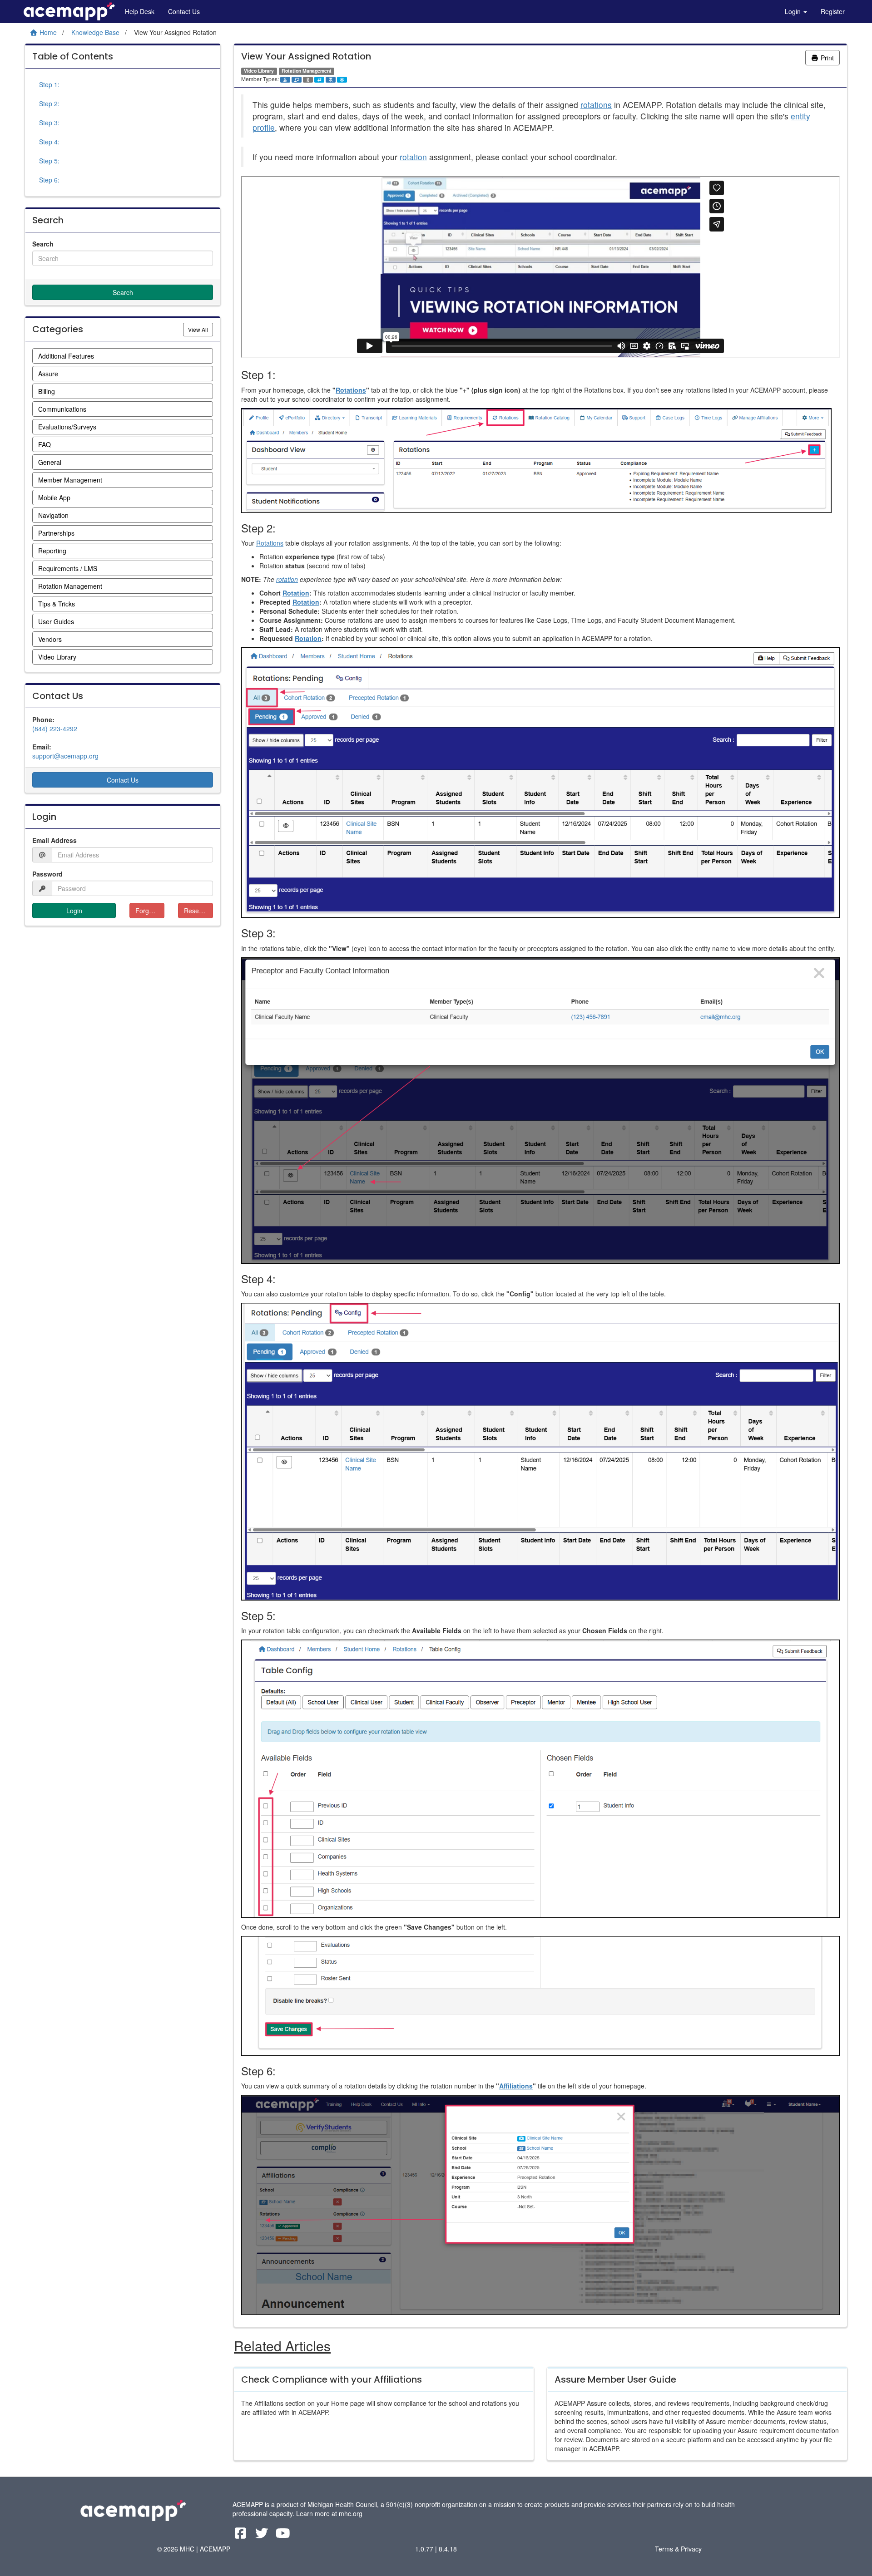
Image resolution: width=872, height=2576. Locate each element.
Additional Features (66, 356)
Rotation (296, 593)
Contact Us (184, 11)
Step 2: (49, 103)
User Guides (56, 621)
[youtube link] (283, 2535)
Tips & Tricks (57, 604)
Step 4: (49, 142)
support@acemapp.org (65, 756)
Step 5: (49, 161)
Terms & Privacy (678, 2549)
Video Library (57, 657)
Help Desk (140, 11)
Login (794, 11)
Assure (48, 374)
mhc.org (351, 2513)
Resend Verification (198, 911)
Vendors (50, 639)
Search (43, 244)
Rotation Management (70, 586)
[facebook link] (241, 2535)
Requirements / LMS (68, 568)
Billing (47, 391)
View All (201, 329)
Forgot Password (150, 911)
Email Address (54, 840)
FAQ (45, 444)
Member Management (70, 480)
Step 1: (49, 84)
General (50, 462)
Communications (62, 409)
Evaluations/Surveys (67, 427)
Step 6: (49, 180)
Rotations (351, 390)
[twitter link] (263, 2535)
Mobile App (54, 497)
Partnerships (56, 533)
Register (833, 11)
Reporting (52, 551)
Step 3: (49, 123)
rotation (413, 157)
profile (264, 127)
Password (47, 874)
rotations (596, 105)
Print (826, 58)
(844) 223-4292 (55, 729)
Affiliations (516, 2086)
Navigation (53, 515)
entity (800, 116)
